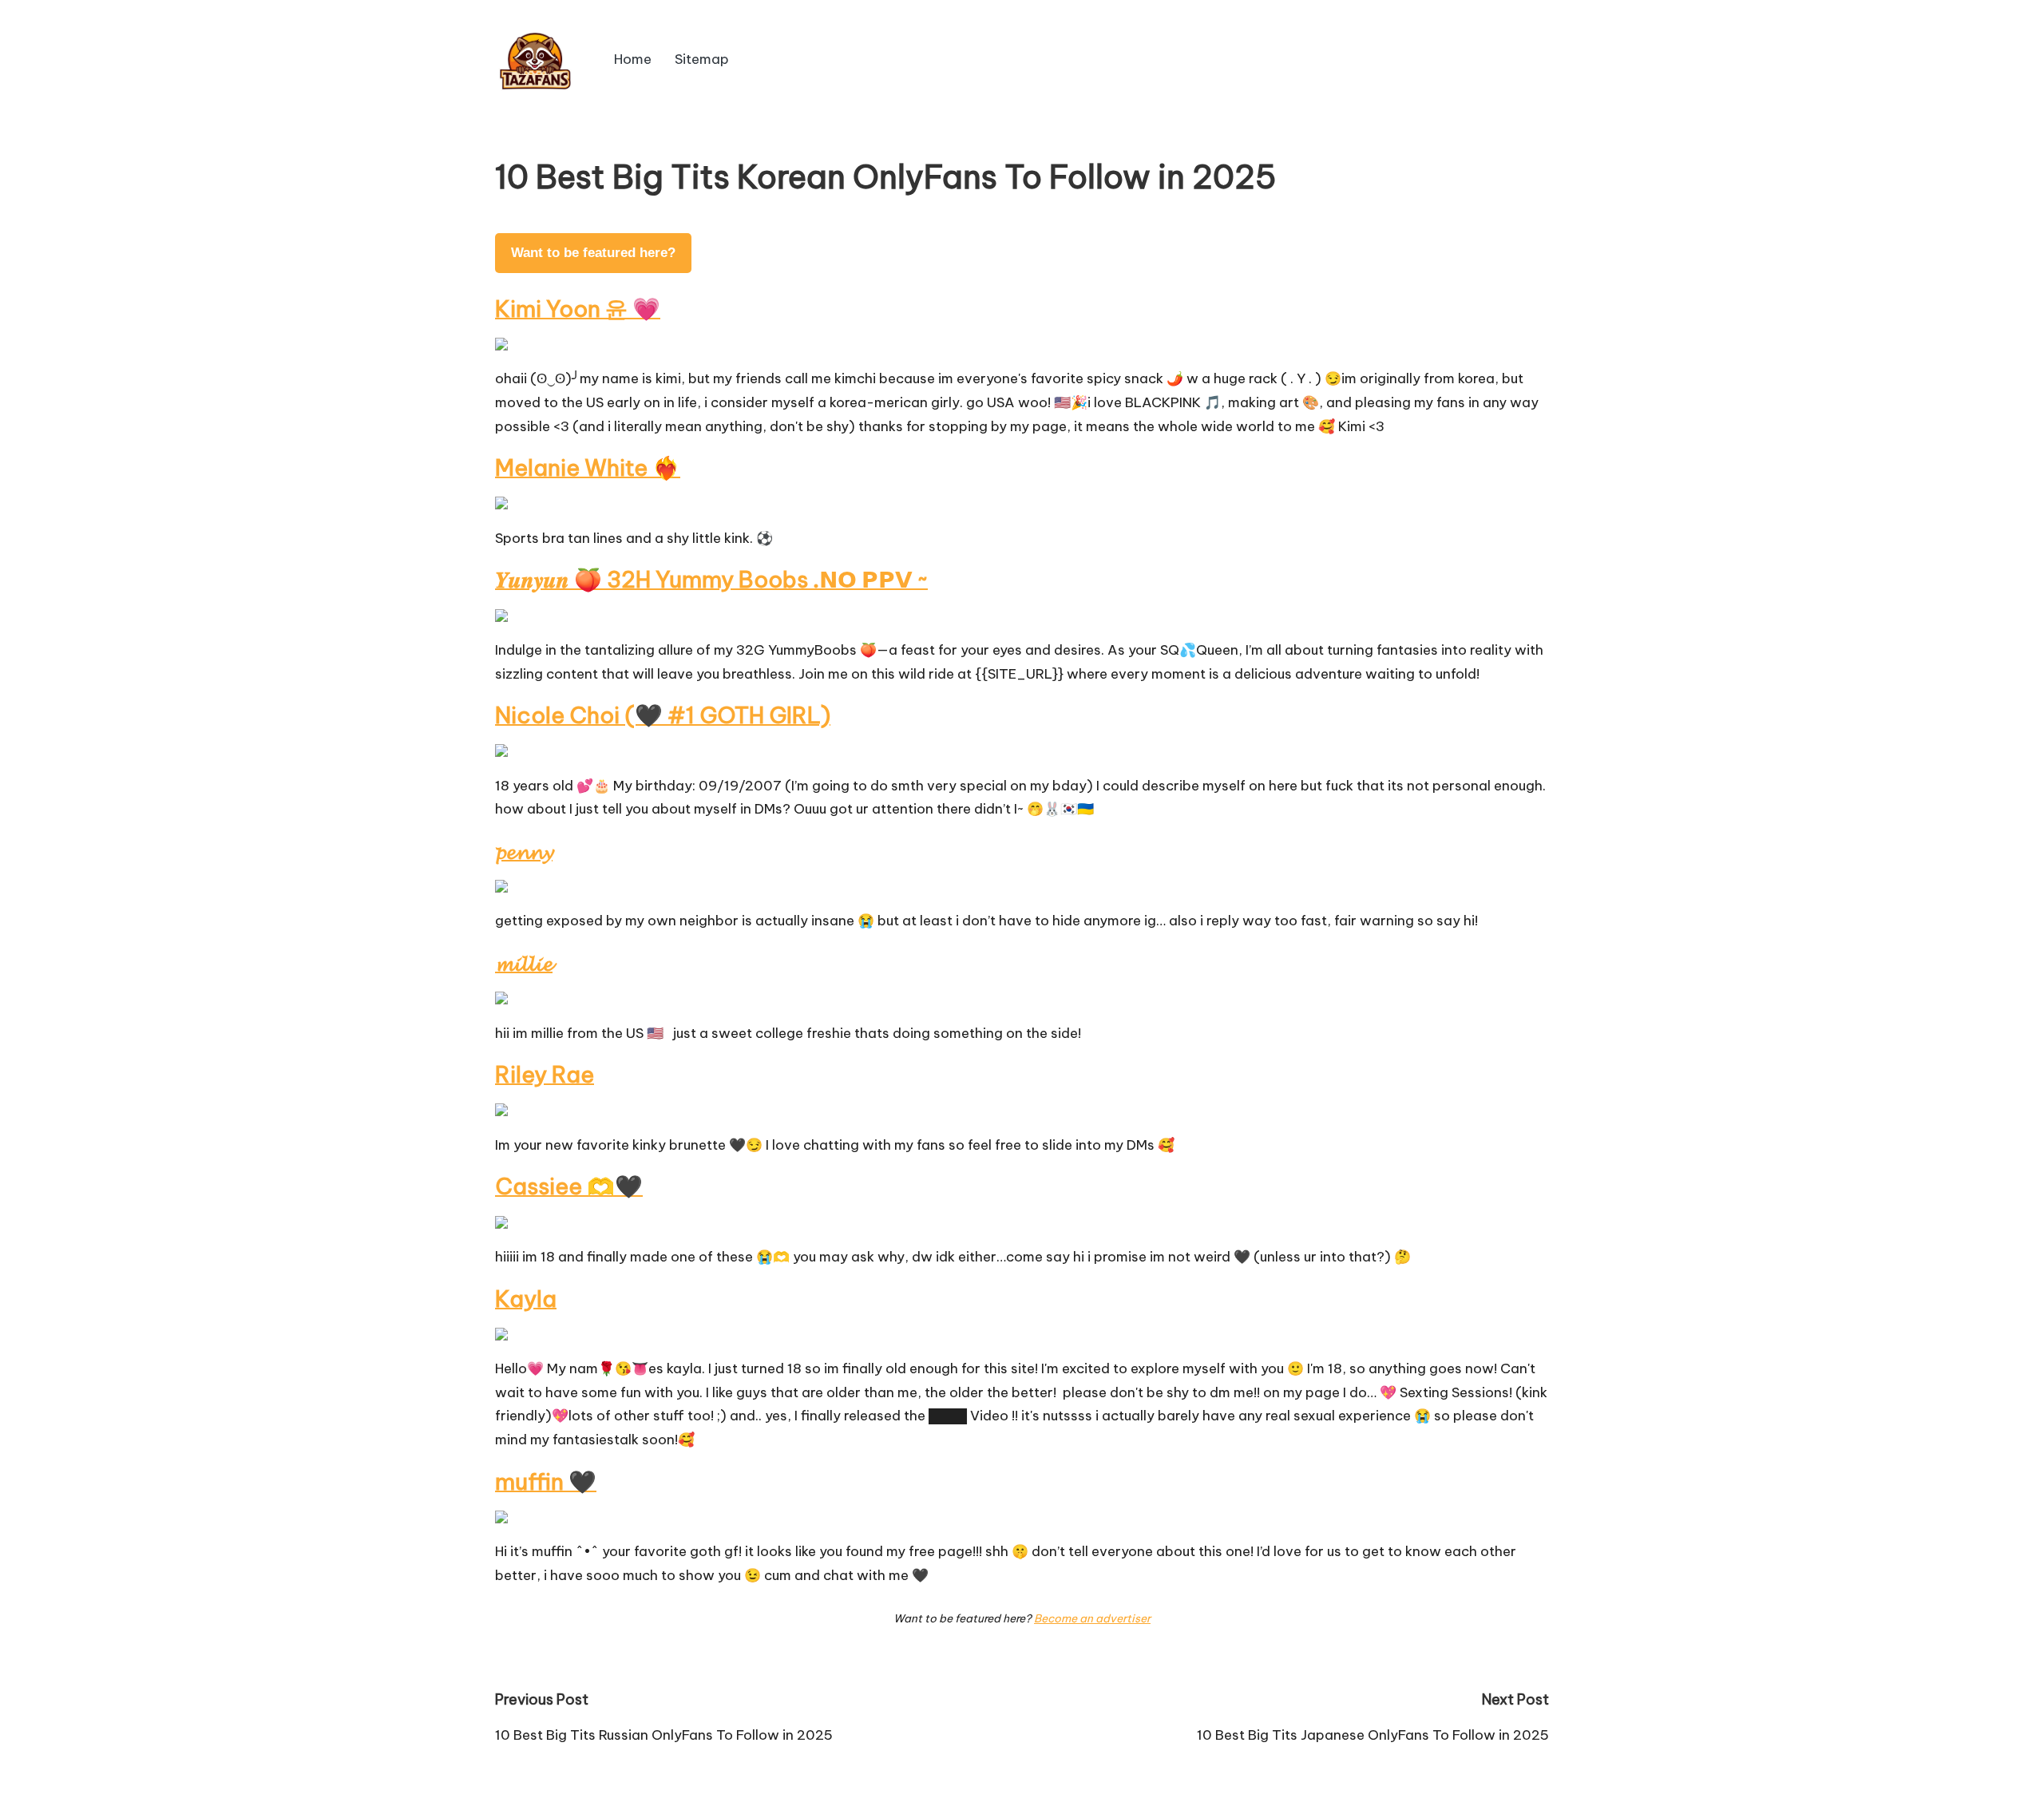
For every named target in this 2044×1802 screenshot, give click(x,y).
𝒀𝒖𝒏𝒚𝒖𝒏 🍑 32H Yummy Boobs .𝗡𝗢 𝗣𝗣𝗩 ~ (711, 579)
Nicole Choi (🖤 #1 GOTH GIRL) (663, 715)
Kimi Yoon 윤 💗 (578, 309)
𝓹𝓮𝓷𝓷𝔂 (524, 851)
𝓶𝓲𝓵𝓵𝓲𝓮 (524, 962)
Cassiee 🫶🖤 (569, 1186)
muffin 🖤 (546, 1481)
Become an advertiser (1092, 1618)
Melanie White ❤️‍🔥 (588, 467)
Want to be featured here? (593, 253)
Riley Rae (545, 1074)
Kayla (526, 1299)
